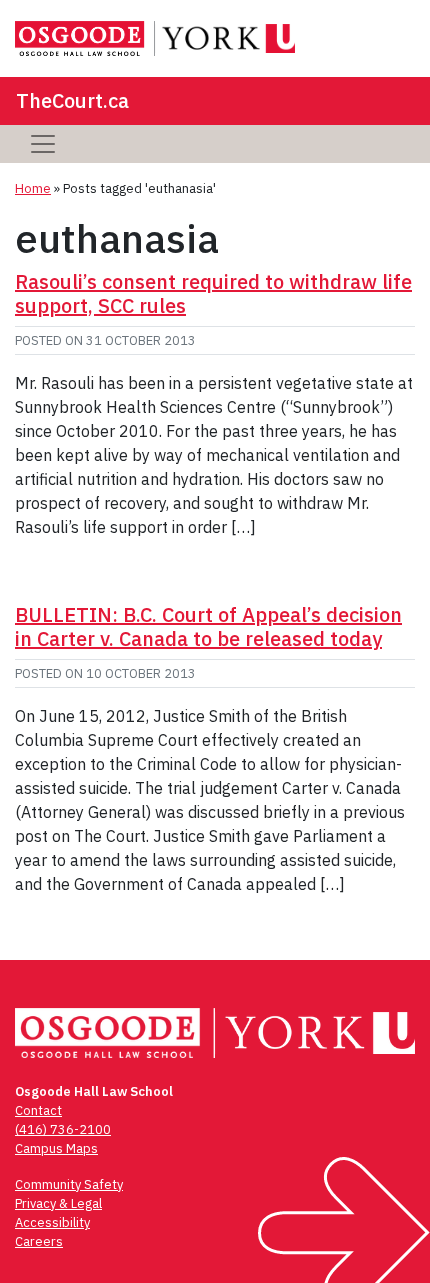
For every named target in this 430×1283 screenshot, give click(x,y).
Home (33, 188)
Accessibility (52, 1222)
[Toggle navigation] (43, 144)
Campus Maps (56, 1148)
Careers (39, 1241)
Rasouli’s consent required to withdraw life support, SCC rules (213, 293)
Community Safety (69, 1184)
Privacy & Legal (58, 1203)
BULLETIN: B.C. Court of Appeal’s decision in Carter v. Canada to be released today (208, 626)
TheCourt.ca (72, 100)
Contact (38, 1110)
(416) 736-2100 (63, 1129)
